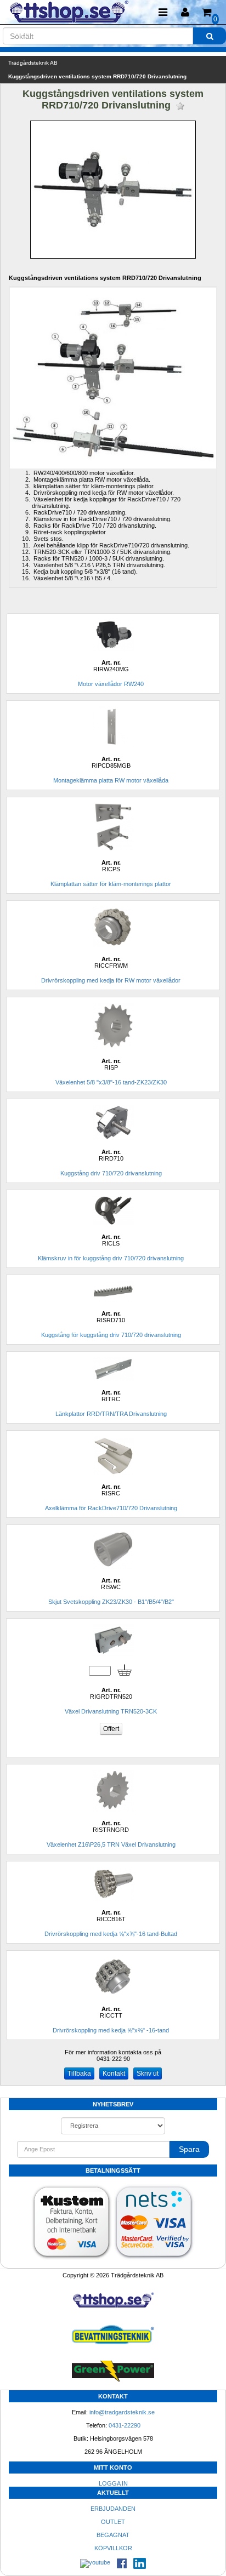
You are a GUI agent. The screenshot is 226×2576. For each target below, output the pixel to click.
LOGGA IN (113, 2483)
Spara (189, 2149)
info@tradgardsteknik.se (122, 2412)
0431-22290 (125, 2425)
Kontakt (114, 2074)
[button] (185, 12)
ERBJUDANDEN (113, 2509)
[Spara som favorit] (180, 106)
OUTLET (113, 2522)
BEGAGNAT (113, 2535)
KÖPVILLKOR (113, 2548)
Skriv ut (148, 2074)
